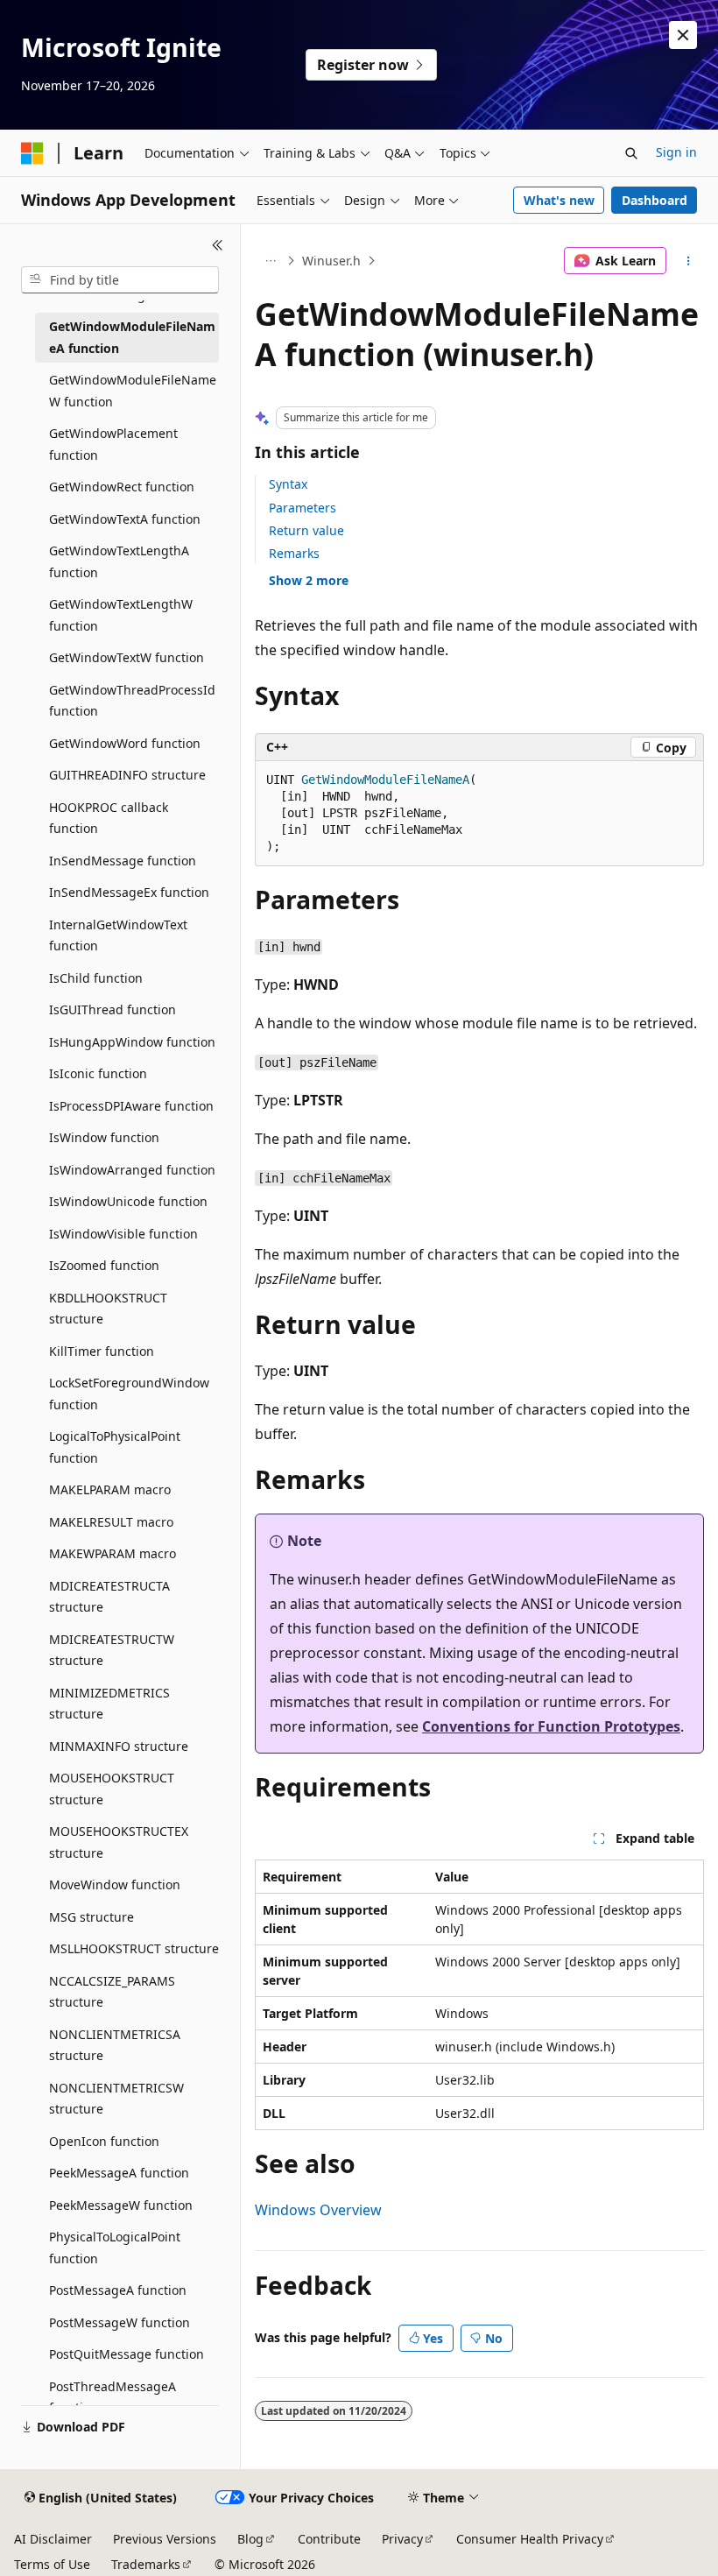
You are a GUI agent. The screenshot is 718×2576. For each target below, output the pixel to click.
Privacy (402, 2539)
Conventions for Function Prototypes (551, 1726)
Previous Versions (165, 2539)
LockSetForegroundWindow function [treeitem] (129, 1394)
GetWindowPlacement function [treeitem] (113, 444)
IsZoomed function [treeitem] (104, 1265)
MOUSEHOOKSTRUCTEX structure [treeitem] (119, 1842)
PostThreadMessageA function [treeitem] (113, 2397)
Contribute (329, 2539)
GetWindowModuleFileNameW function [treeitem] (133, 391)
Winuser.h (331, 261)
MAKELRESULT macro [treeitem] (111, 1522)
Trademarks (146, 2564)
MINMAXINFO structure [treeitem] (119, 1746)
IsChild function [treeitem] (96, 978)
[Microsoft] (32, 153)
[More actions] (689, 261)
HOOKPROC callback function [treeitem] (109, 818)
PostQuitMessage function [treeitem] (127, 2354)
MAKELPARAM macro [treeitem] (110, 1489)
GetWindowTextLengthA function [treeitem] (119, 561)
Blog (250, 2539)
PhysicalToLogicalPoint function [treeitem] (115, 2248)
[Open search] (631, 153)
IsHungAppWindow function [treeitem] (132, 1042)
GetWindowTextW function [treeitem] (127, 657)
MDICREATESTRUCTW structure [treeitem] (112, 1650)
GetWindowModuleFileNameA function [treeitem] (132, 337)
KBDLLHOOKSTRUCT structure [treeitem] (108, 1309)
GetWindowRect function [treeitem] (122, 487)
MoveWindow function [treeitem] (115, 1884)
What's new (559, 200)
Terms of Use (52, 2564)
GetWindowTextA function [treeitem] (125, 519)
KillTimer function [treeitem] (102, 1351)
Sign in (676, 152)
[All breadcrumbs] (270, 261)
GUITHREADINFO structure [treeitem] (127, 775)
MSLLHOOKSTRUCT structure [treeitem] (134, 1948)
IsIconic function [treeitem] (98, 1073)
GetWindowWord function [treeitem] (125, 743)
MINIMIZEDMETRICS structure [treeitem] (109, 1704)
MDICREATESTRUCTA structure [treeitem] (109, 1597)
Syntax (288, 484)
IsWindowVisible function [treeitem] (123, 1234)
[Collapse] (218, 245)
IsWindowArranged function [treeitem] (132, 1170)
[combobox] (120, 280)
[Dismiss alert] (683, 35)
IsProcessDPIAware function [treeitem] (131, 1106)
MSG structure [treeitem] (92, 1917)
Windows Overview (318, 2210)
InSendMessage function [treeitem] (123, 861)
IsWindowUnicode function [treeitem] (128, 1201)
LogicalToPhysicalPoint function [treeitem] (115, 1447)
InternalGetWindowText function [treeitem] (118, 935)
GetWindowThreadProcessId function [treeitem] (132, 701)
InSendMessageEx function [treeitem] (129, 892)
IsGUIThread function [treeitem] (113, 1009)
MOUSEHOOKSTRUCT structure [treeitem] (112, 1789)
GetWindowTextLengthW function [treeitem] (121, 615)
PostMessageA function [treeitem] (118, 2290)
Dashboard (655, 200)
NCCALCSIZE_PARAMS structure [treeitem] (112, 1992)
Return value (306, 530)
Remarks (294, 553)
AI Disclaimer (53, 2539)
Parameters (303, 508)
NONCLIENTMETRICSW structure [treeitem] (116, 2099)
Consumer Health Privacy (530, 2539)
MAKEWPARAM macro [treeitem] (113, 1553)
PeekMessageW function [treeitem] (121, 2205)
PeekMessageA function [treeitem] (119, 2173)
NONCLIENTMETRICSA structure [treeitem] (115, 2045)
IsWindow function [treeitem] (104, 1137)
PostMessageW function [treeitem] (120, 2322)
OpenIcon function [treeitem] (104, 2141)
